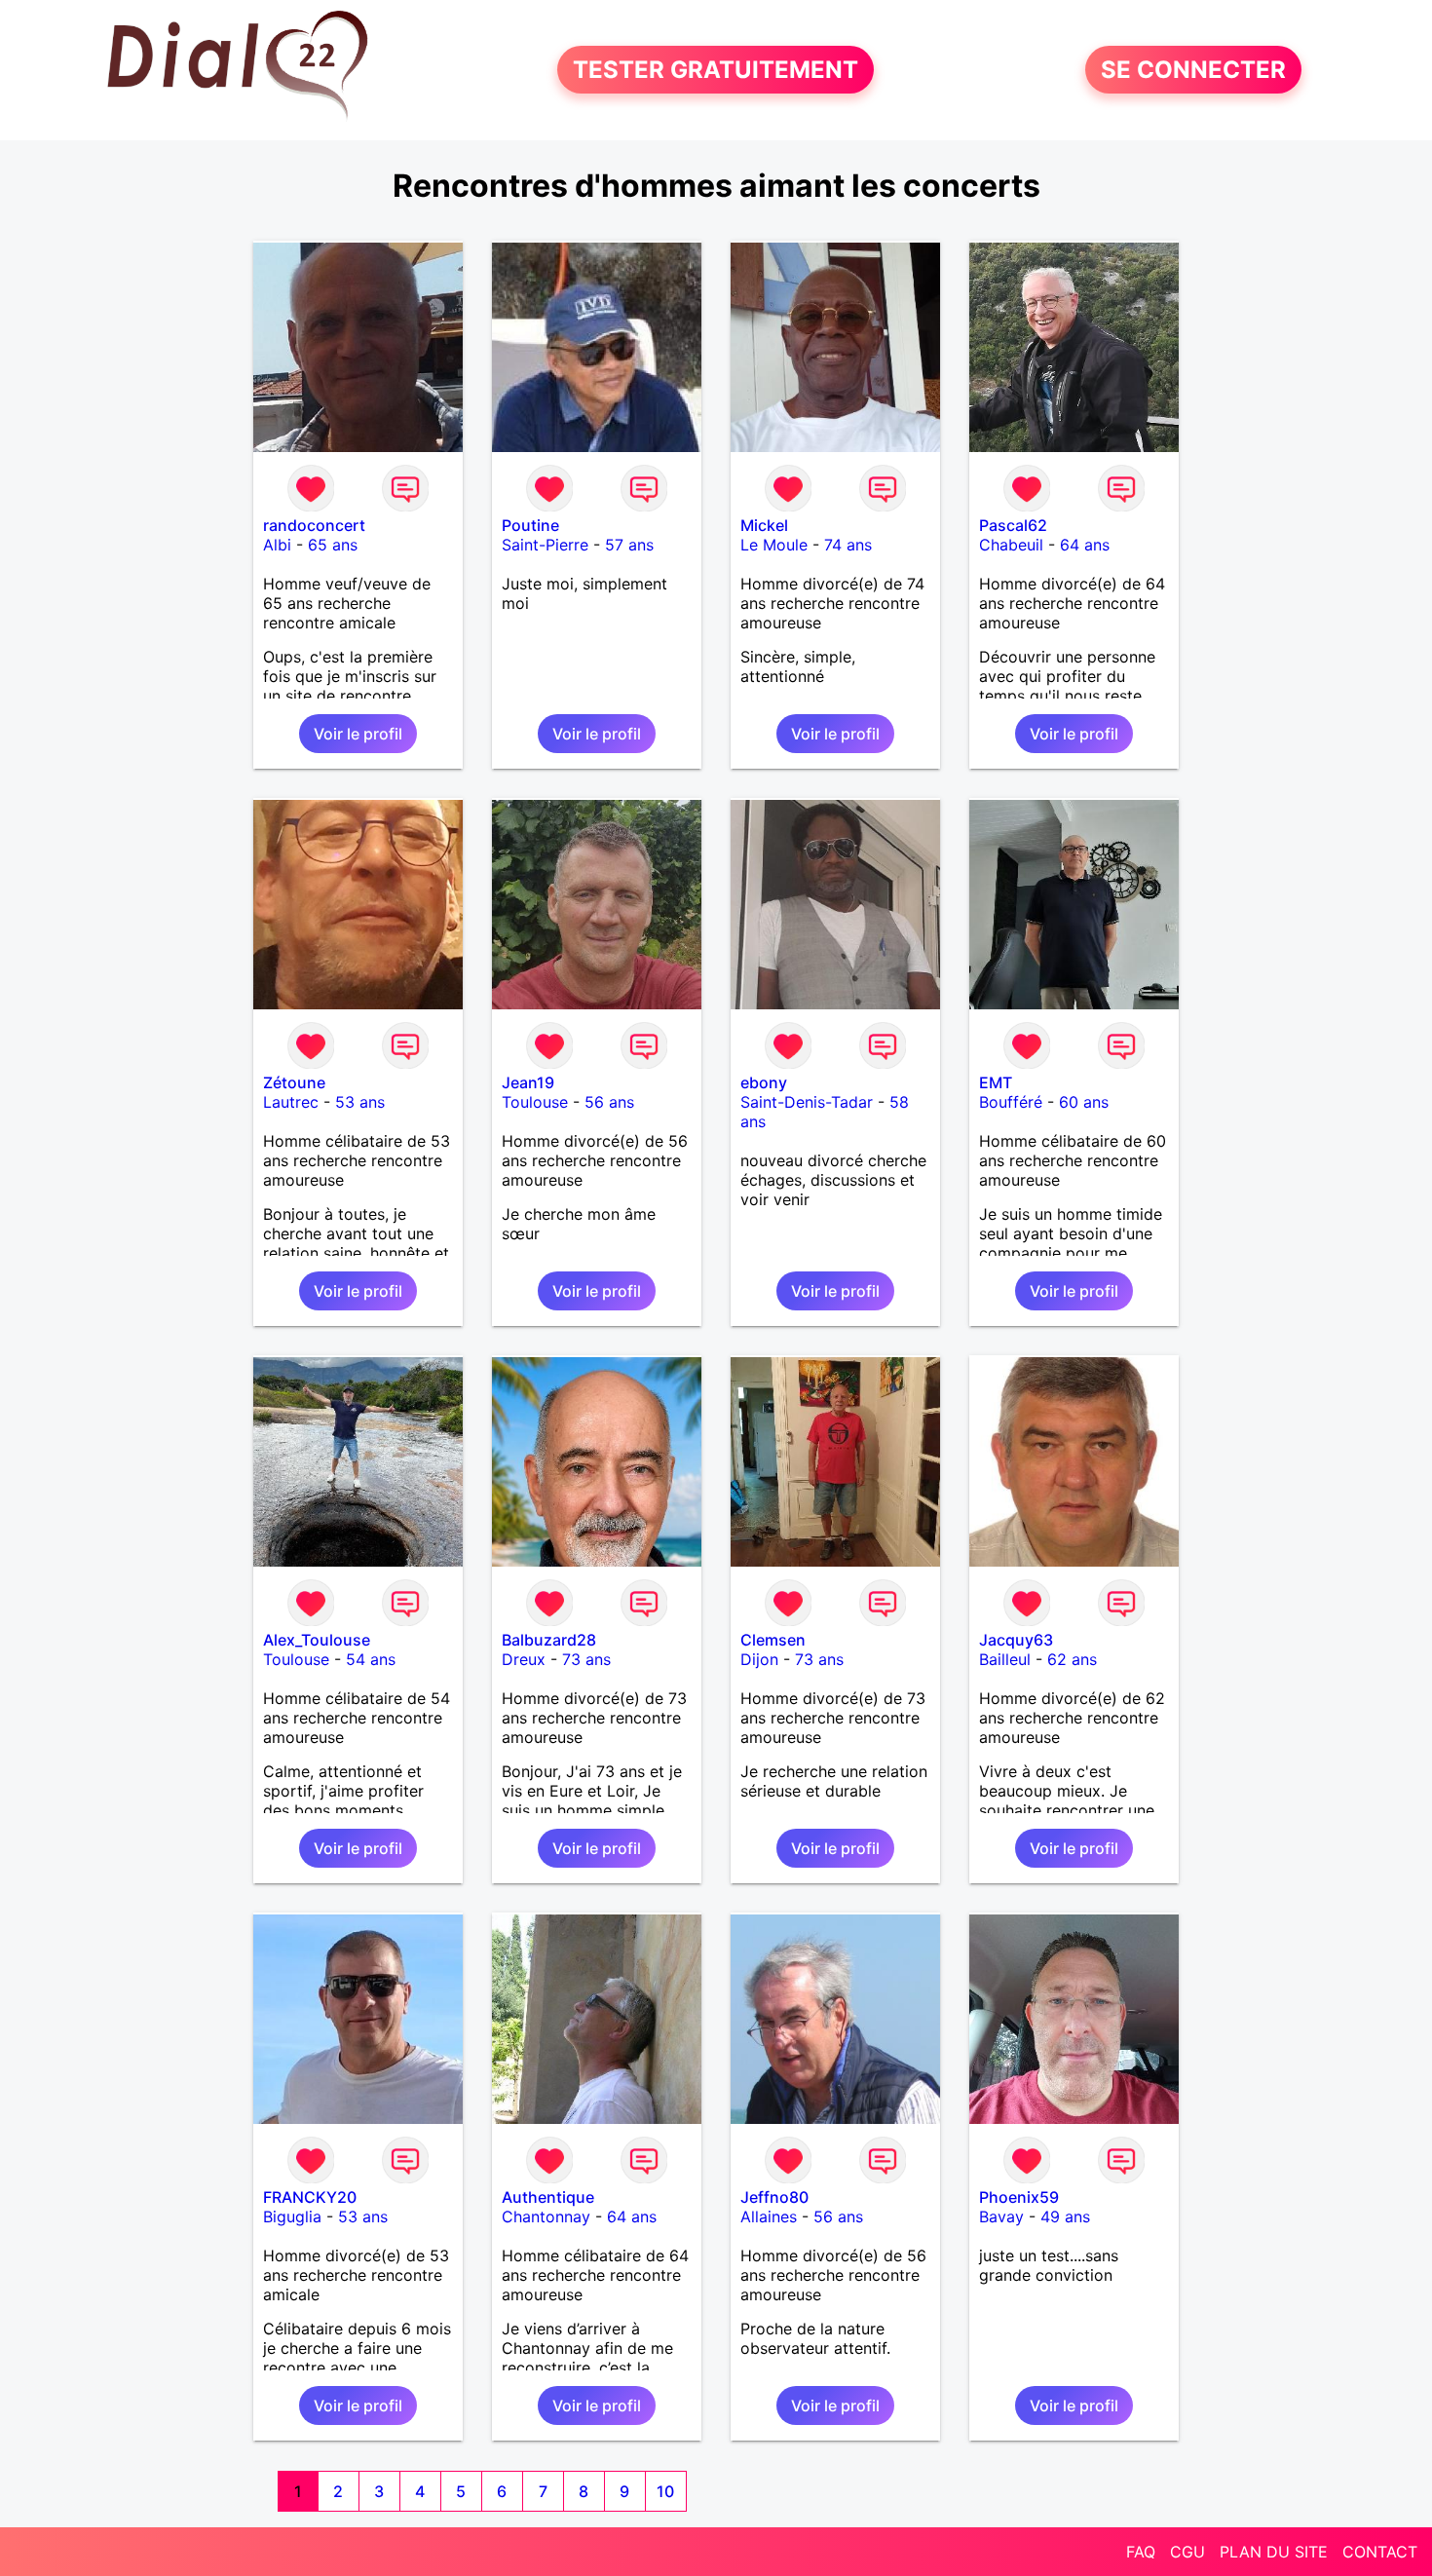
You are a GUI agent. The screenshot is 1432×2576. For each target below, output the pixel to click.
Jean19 (528, 1082)
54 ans (371, 1659)
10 (665, 2491)
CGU (1187, 2552)
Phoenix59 (1019, 2197)
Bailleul (1005, 1659)
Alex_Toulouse (317, 1640)
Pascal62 (1013, 525)
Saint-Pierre (545, 545)
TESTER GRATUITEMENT (716, 70)
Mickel (764, 525)
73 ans (586, 1659)
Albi (277, 545)
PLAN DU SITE (1274, 2552)
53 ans (360, 1102)
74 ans (848, 545)
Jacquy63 (1016, 1640)
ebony (764, 1082)
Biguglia (292, 2216)
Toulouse (535, 1102)
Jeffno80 (774, 2197)
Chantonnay (546, 2216)
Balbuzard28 (549, 1640)
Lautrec (291, 1102)
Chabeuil (1011, 545)
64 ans (1085, 545)
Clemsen (773, 1640)
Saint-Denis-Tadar (807, 1102)
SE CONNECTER (1193, 70)
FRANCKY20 (310, 2197)
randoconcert (314, 525)
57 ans (629, 545)
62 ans (1072, 1659)
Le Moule (774, 545)
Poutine (530, 525)
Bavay (1001, 2216)
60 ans (1084, 1102)
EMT (996, 1082)
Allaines (769, 2216)
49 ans (1065, 2216)
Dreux (524, 1659)
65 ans (333, 545)
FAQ (1141, 2552)
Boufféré (1011, 1102)
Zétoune (294, 1082)
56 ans (609, 1102)
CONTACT (1380, 2552)
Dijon (759, 1659)
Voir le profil (358, 734)
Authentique (548, 2197)
